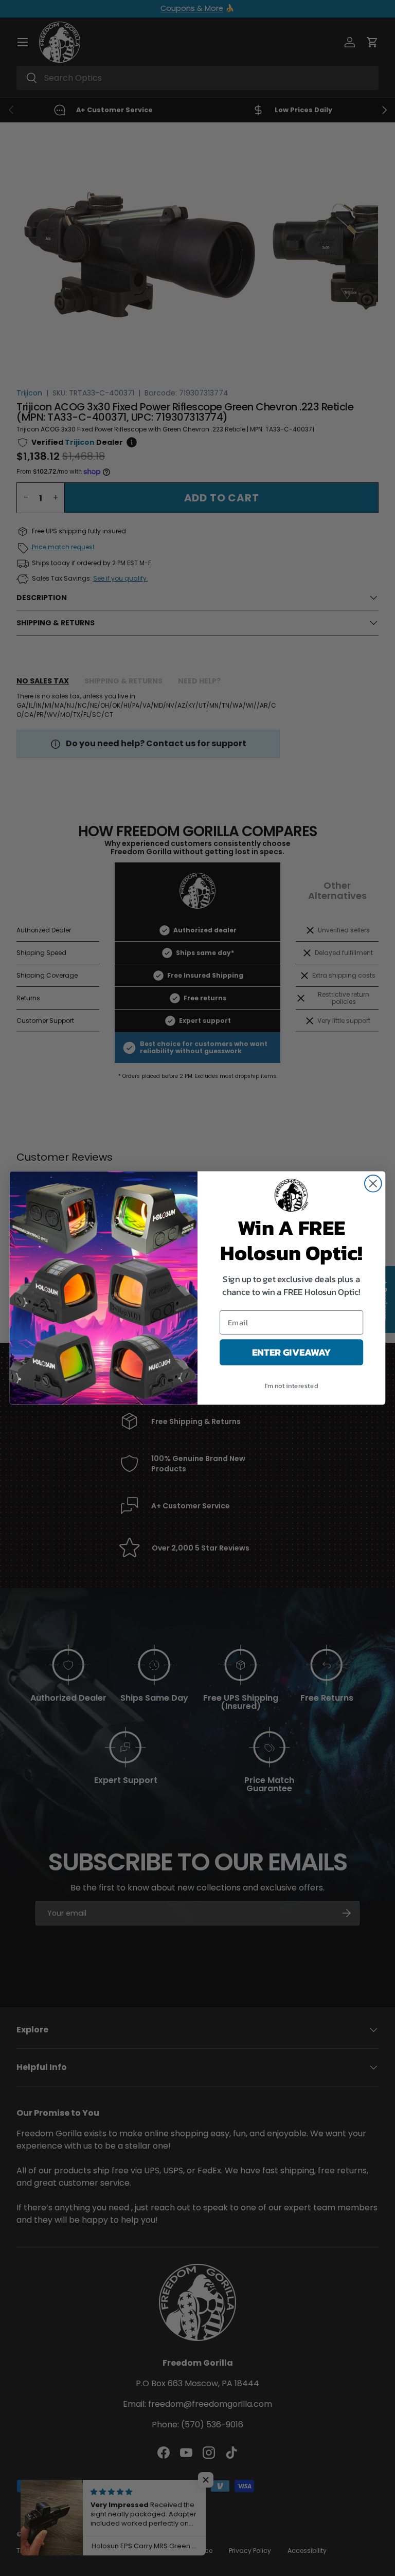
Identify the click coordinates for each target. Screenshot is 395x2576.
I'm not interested (291, 1386)
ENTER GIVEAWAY (292, 1353)
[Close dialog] (373, 1184)
